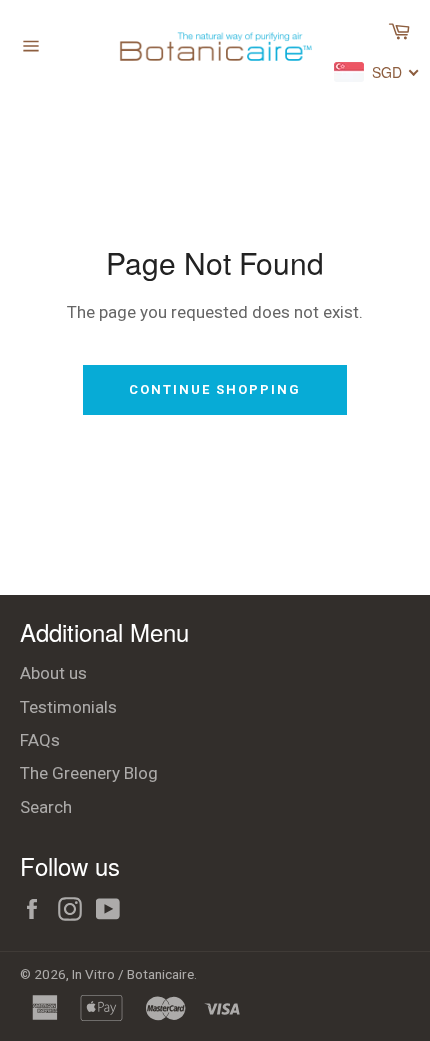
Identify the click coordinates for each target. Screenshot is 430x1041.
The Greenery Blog (89, 773)
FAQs (40, 740)
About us (53, 673)
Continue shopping (214, 389)
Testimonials (68, 707)
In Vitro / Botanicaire (133, 974)
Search (46, 807)
